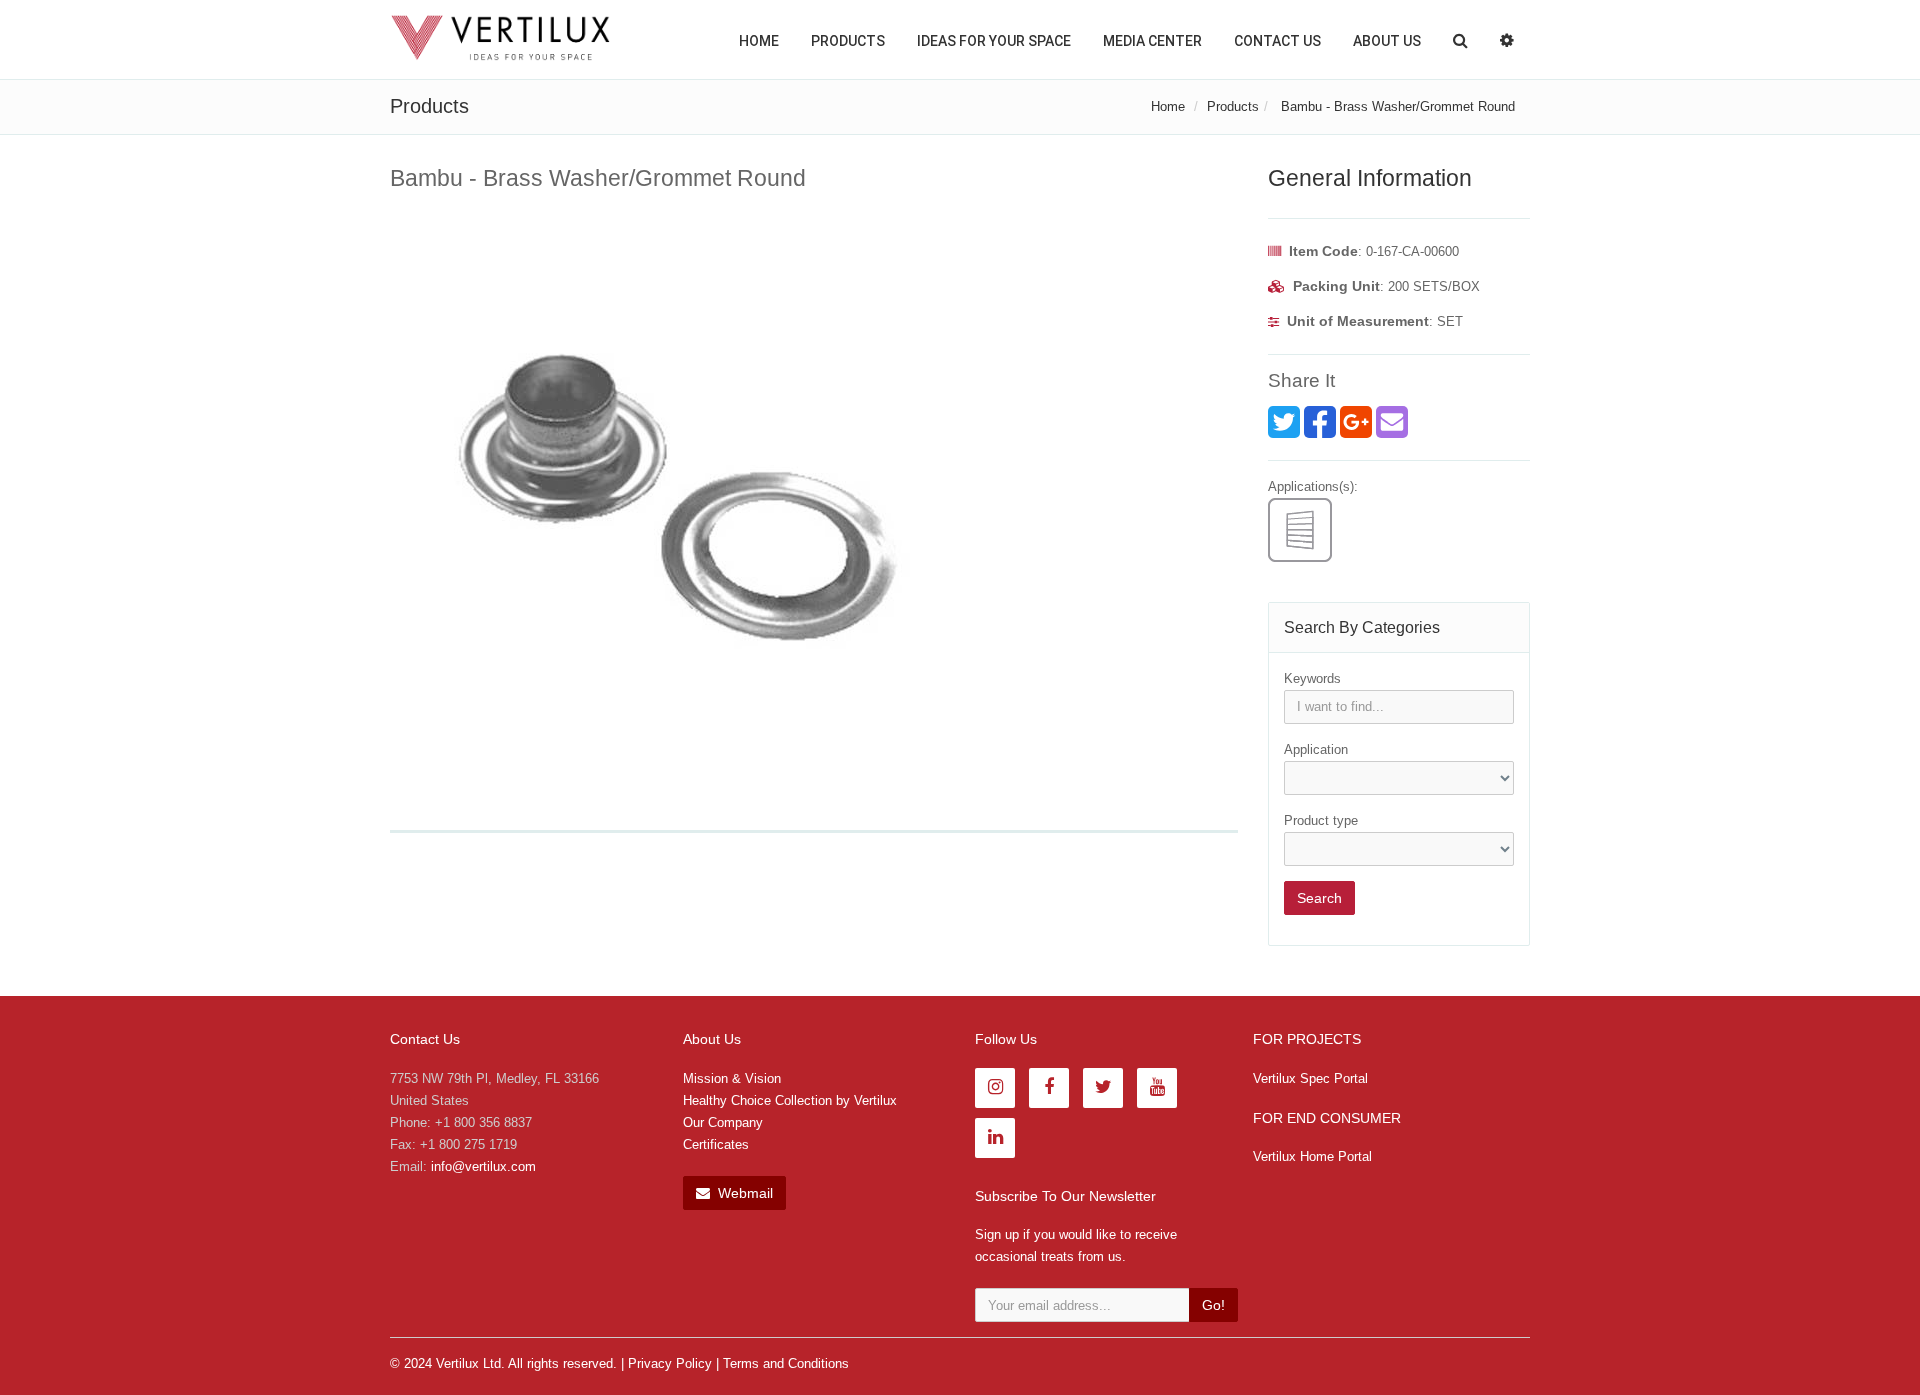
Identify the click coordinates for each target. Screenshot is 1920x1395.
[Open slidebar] (1507, 39)
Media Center (1152, 41)
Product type (1321, 820)
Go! (1213, 1305)
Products (848, 41)
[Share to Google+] (1356, 422)
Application (1316, 749)
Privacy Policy (670, 1363)
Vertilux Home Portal (1312, 1156)
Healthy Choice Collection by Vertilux (790, 1100)
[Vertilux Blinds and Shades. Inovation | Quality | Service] (500, 38)
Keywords (1312, 678)
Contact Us (1277, 41)
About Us (1387, 41)
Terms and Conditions (786, 1363)
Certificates (716, 1144)
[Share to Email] (1392, 422)
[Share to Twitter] (1284, 422)
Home (759, 41)
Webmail (743, 1193)
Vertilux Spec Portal (1310, 1078)
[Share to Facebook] (1320, 422)
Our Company (723, 1122)
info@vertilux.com (483, 1166)
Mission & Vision (732, 1078)
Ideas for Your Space (994, 41)
